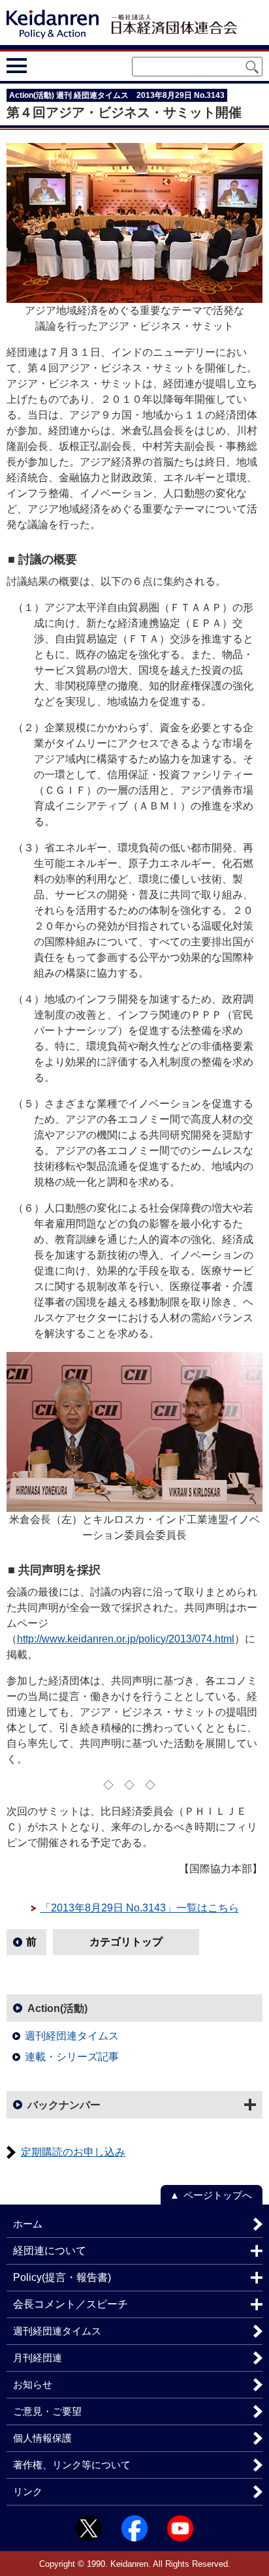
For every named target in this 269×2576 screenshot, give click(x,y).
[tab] (41, 65)
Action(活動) (57, 2008)
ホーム (28, 2224)
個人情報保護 (42, 2438)
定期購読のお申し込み (73, 2152)
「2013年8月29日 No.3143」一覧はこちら (140, 1908)
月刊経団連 (38, 2358)
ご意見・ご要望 (47, 2411)
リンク (28, 2491)
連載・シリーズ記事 (72, 2057)
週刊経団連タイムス (72, 2036)
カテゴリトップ (126, 1942)
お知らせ (33, 2384)
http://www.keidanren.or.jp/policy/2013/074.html (126, 1639)
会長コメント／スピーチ (71, 2304)
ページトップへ (218, 2195)
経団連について (50, 2251)
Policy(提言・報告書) (62, 2277)
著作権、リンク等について (72, 2465)
